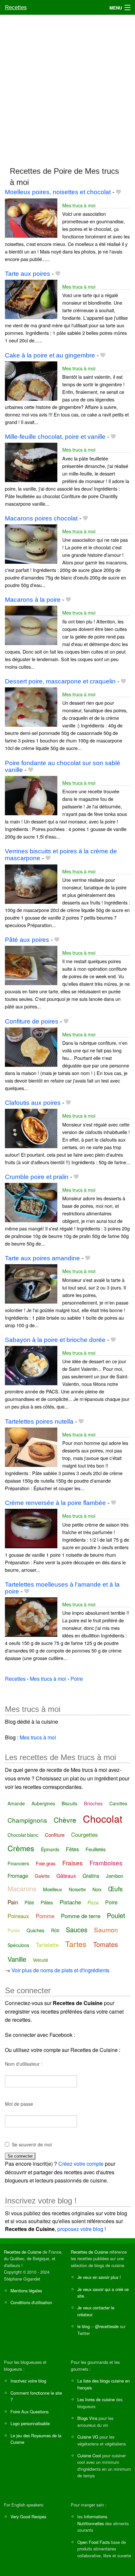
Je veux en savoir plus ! (99, 2277)
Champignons (27, 1820)
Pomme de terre (81, 1916)
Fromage (18, 1876)
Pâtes (47, 1902)
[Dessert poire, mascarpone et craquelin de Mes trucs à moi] (31, 706)
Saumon (106, 1929)
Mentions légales (26, 2291)
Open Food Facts (94, 2542)
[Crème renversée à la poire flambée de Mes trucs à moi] (31, 1528)
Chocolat (103, 1819)
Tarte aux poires (28, 274)
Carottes (118, 1803)
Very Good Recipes (28, 2516)
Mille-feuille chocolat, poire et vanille (55, 437)
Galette (42, 1876)
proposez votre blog (80, 2229)
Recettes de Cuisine (23, 2252)
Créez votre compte (81, 2164)
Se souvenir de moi (32, 2144)
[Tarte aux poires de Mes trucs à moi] (31, 299)
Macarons (22, 1888)
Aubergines (43, 1803)
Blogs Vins (87, 2418)
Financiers (18, 1863)
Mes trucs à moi (79, 205)
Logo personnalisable (30, 2423)
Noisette (77, 1889)
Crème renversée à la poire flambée (55, 1503)
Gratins (91, 1876)
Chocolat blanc (23, 1835)
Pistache (70, 1902)
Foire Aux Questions (29, 2412)
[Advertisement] (67, 88)
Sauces (77, 1929)
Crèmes (21, 1848)
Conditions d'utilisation (31, 2302)
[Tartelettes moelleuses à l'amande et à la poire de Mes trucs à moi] (31, 1616)
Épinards (50, 1849)
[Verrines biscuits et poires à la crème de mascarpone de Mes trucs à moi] (31, 883)
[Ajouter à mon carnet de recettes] (118, 192)
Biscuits (69, 1803)
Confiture (55, 1835)
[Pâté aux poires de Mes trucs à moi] (31, 965)
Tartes (76, 1944)
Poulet (116, 1915)
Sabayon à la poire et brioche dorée (55, 1340)
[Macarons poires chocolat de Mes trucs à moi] (31, 543)
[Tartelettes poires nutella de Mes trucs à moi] (31, 1446)
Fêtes (72, 1849)
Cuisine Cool (89, 2455)
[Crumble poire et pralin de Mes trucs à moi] (31, 1202)
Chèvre (65, 1820)
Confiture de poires (32, 1021)
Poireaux (18, 1916)
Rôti (55, 1930)
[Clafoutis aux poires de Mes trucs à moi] (31, 1128)
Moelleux (53, 1889)
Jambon (115, 1876)
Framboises (106, 1863)
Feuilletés (96, 1849)
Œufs (116, 1888)
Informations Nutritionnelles (92, 2520)
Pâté (29, 1902)
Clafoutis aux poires (33, 1103)
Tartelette (47, 1945)
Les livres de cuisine (96, 2399)
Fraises (73, 1863)
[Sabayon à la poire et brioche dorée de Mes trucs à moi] (31, 1365)
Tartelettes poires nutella (39, 1421)
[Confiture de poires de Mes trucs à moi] (31, 1046)
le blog (84, 2326)
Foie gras (46, 1863)
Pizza (93, 1902)
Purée (14, 1930)
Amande (16, 1803)
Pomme (45, 1916)
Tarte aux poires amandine (42, 1258)
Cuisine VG (88, 2437)
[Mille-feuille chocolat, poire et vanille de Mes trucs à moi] (31, 462)
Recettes (16, 7)
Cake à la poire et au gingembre (50, 355)
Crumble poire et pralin (37, 1177)
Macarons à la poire (33, 600)
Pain (13, 1902)
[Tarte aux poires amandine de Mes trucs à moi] (31, 1283)
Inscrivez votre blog (28, 2381)
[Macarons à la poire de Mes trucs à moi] (31, 625)
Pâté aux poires (27, 940)
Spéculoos (18, 1945)
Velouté (40, 1960)
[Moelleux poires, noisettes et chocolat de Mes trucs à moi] (31, 217)
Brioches (93, 1803)
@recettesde (107, 2326)
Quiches (36, 1930)
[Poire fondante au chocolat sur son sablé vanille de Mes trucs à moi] (31, 795)
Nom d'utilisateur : (24, 2064)
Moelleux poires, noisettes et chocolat (58, 192)
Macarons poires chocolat (41, 518)
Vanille (17, 1959)
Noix (97, 1889)
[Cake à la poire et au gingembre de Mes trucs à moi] (31, 380)
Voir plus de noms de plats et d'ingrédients (60, 1970)
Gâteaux (66, 1876)
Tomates (106, 1944)
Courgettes (85, 1834)
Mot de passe (19, 2104)
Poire (111, 1902)
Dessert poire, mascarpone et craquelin (60, 681)
